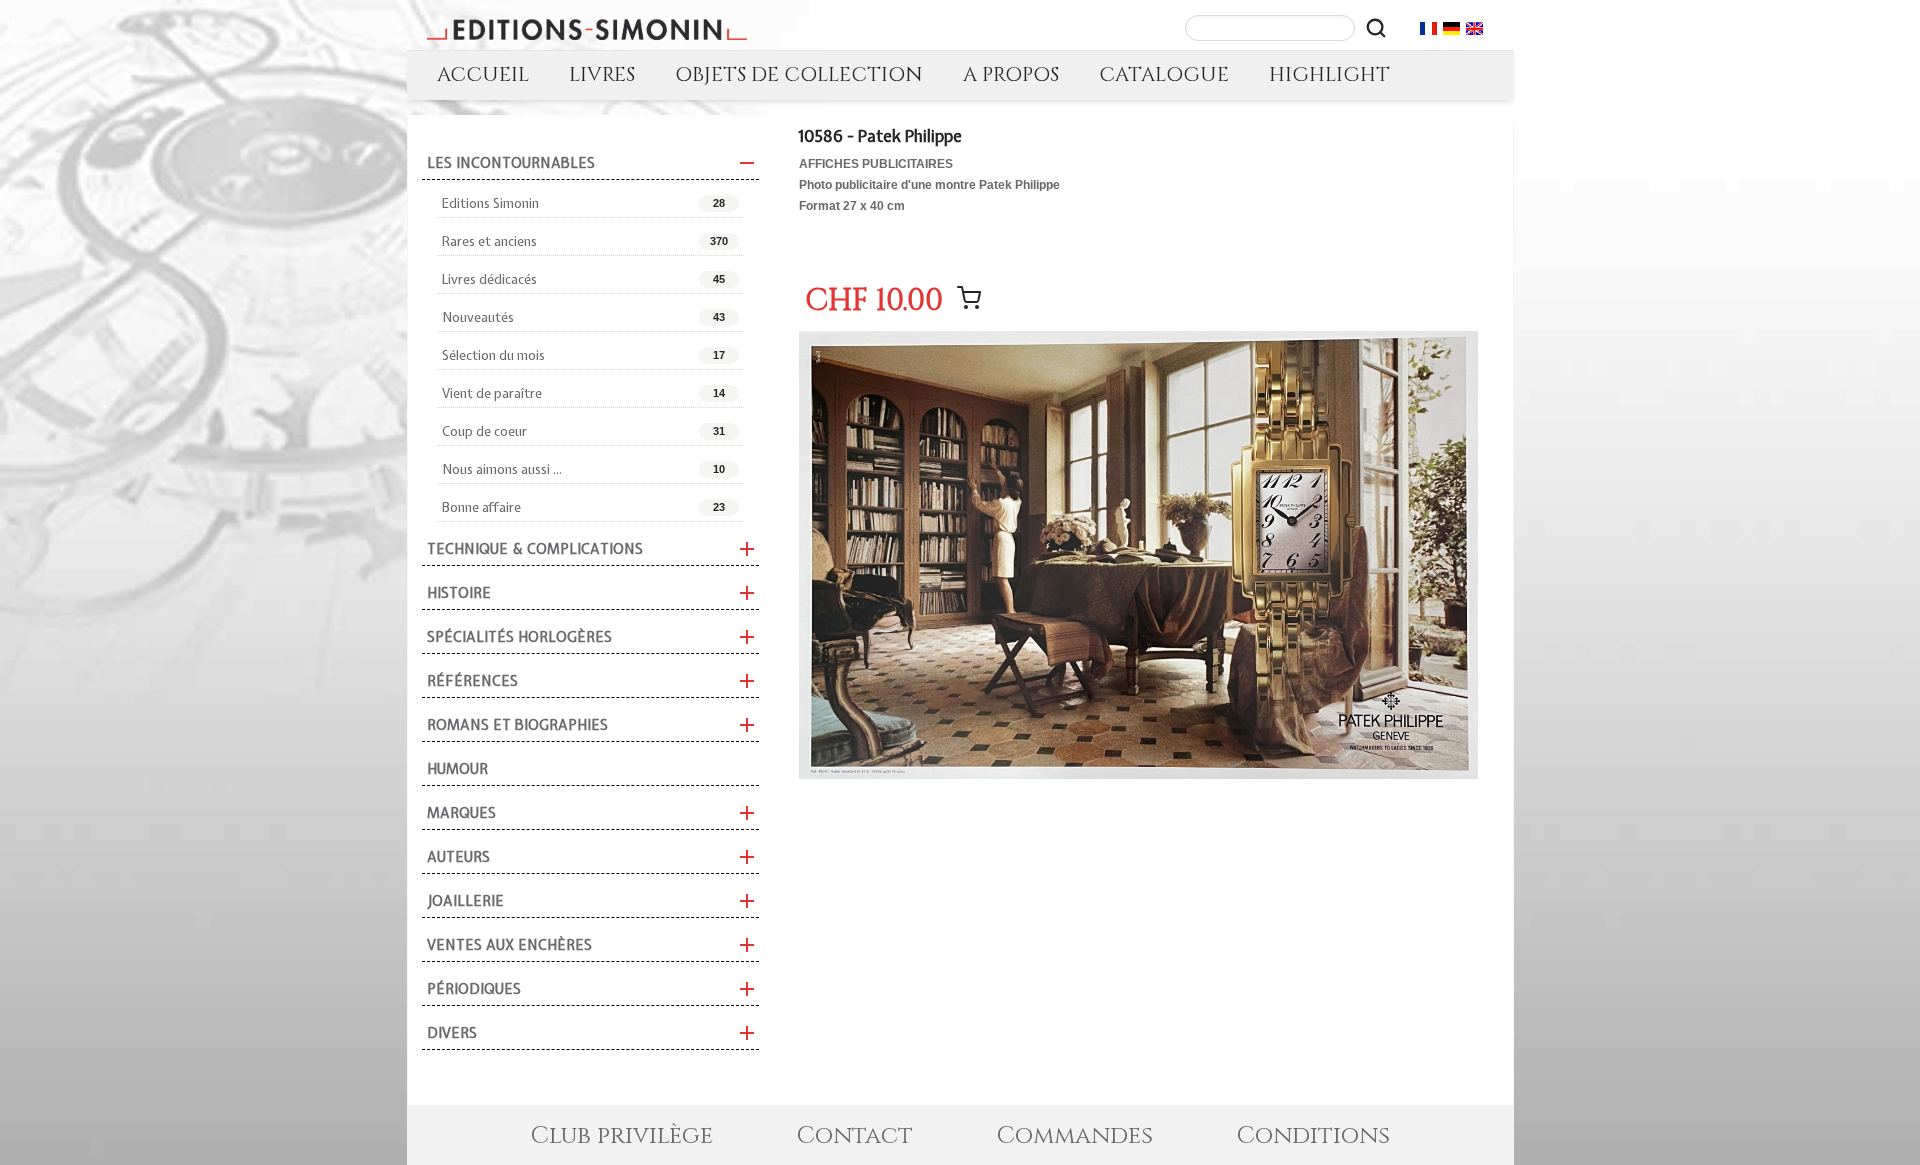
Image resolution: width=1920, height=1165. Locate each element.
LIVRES (602, 74)
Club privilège (622, 1136)
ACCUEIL (483, 74)
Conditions (1313, 1136)
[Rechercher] (1376, 28)
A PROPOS (1011, 74)
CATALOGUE (1164, 74)
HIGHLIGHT (1329, 74)
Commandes (1075, 1136)
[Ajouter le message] (969, 298)
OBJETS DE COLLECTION (799, 74)
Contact (855, 1136)
